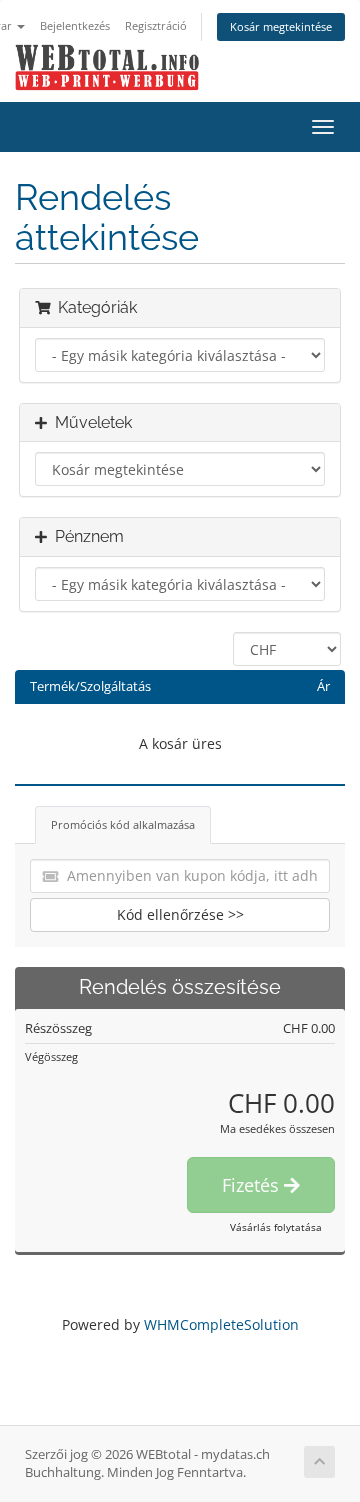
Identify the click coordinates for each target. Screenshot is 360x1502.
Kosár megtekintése (281, 26)
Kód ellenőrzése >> (180, 914)
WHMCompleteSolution (221, 1324)
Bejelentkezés (75, 25)
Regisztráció (156, 25)
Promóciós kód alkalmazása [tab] (123, 824)
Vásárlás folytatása (276, 1227)
